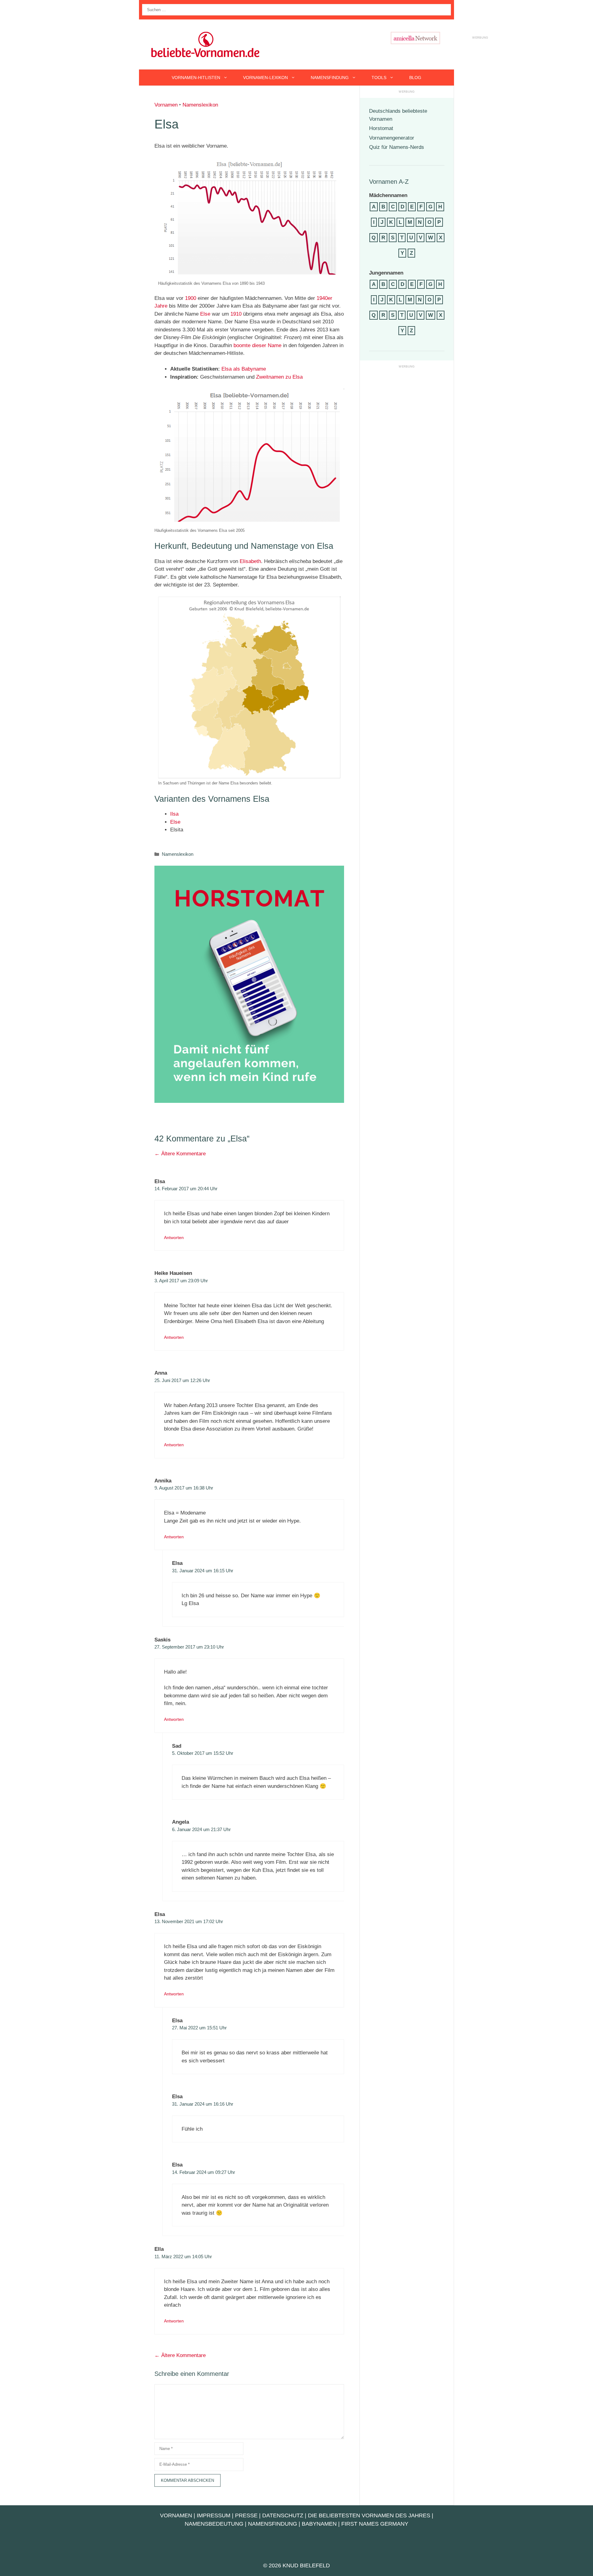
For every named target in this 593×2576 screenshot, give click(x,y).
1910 (236, 314)
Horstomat (381, 128)
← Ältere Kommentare (180, 1154)
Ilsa (174, 814)
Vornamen (166, 105)
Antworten (174, 1238)
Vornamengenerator (392, 138)
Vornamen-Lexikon (265, 78)
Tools (379, 78)
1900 (191, 298)
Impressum (214, 2515)
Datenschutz (283, 2515)
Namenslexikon (200, 105)
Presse (246, 2515)
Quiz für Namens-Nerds (397, 147)
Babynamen (319, 2524)
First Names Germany (375, 2524)
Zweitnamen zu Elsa (279, 377)
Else (205, 314)
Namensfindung (330, 78)
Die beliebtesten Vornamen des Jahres (369, 2515)
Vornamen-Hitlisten (196, 78)
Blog (415, 78)
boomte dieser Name (257, 345)
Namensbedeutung (214, 2524)
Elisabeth (250, 561)
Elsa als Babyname (244, 369)
